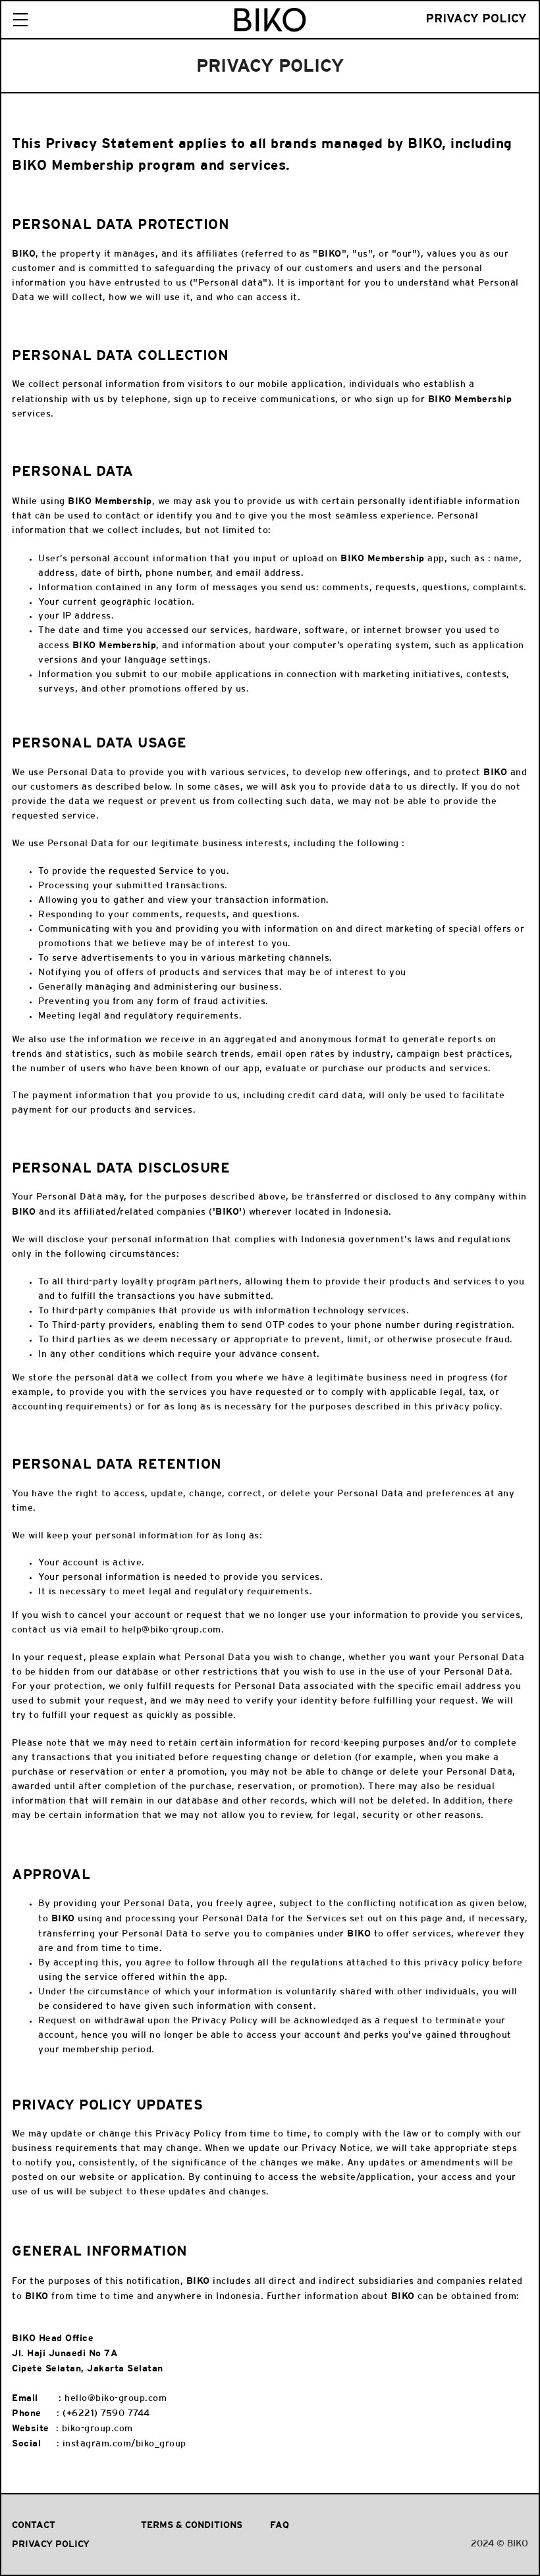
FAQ (280, 2525)
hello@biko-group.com (116, 2399)
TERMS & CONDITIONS (192, 2525)
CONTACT (34, 2525)
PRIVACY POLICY (51, 2544)
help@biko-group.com (172, 1630)
